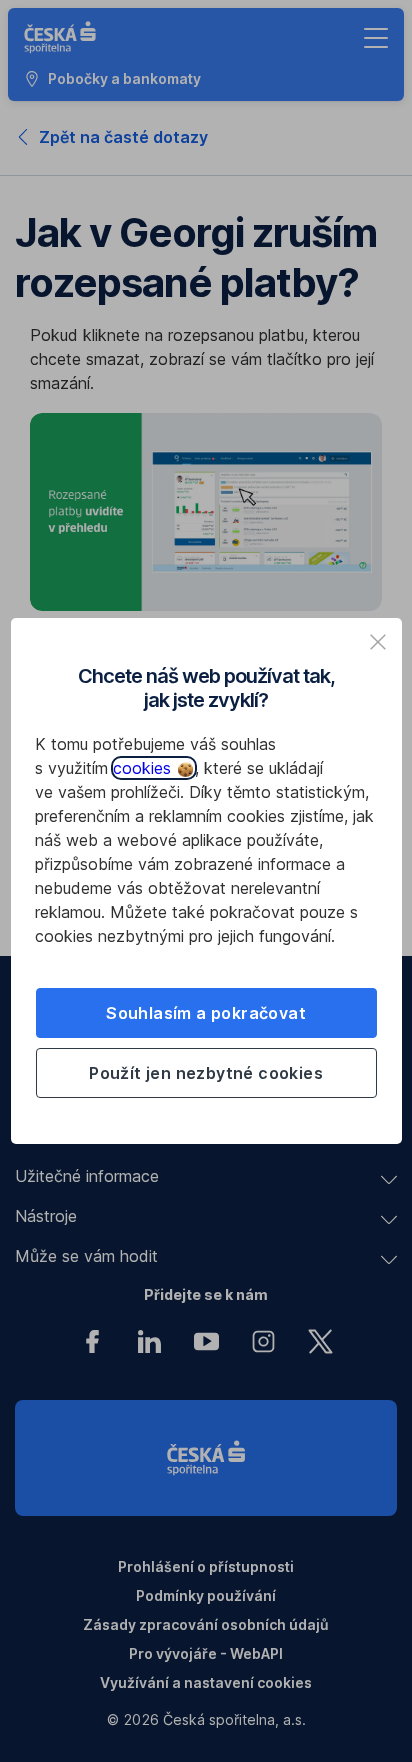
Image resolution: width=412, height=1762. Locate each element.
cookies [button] (144, 768)
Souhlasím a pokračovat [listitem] (206, 1013)
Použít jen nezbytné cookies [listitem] (206, 1073)
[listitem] (378, 642)
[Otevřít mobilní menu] (376, 38)
